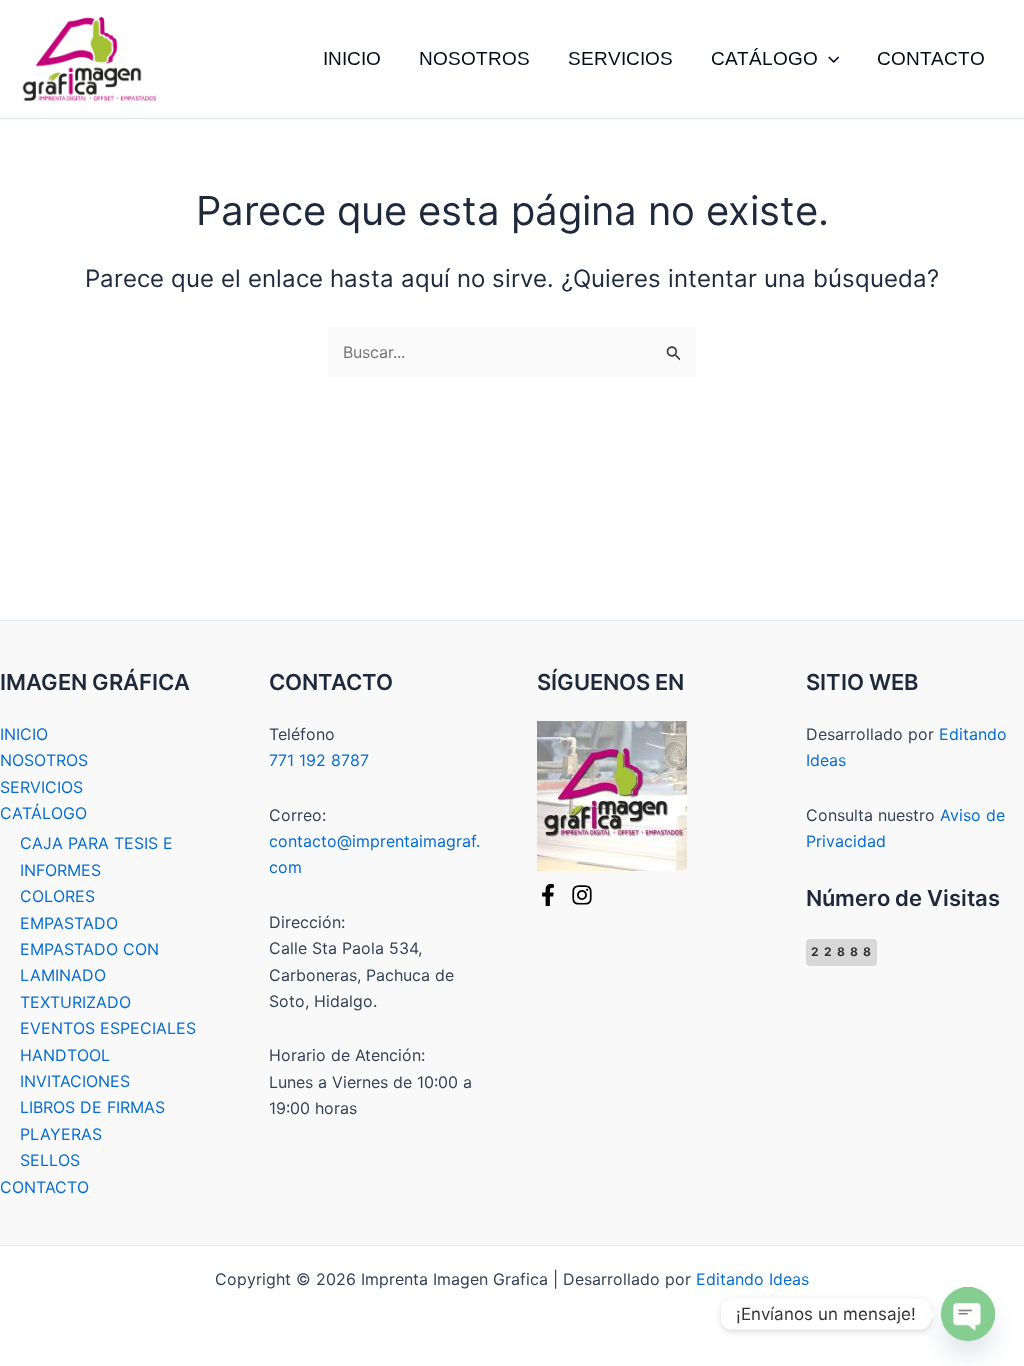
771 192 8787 (319, 760)
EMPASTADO (69, 923)
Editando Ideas (752, 1279)
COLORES (57, 896)
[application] (828, 59)
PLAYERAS (61, 1134)
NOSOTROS (474, 58)
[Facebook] (548, 895)
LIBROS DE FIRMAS (92, 1107)
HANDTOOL (65, 1055)
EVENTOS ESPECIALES (108, 1028)
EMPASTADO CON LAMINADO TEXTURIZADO (89, 975)
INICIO (352, 58)
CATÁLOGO (764, 58)
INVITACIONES (75, 1081)
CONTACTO (931, 58)
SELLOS (50, 1160)
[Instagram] (582, 895)
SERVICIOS (620, 58)
